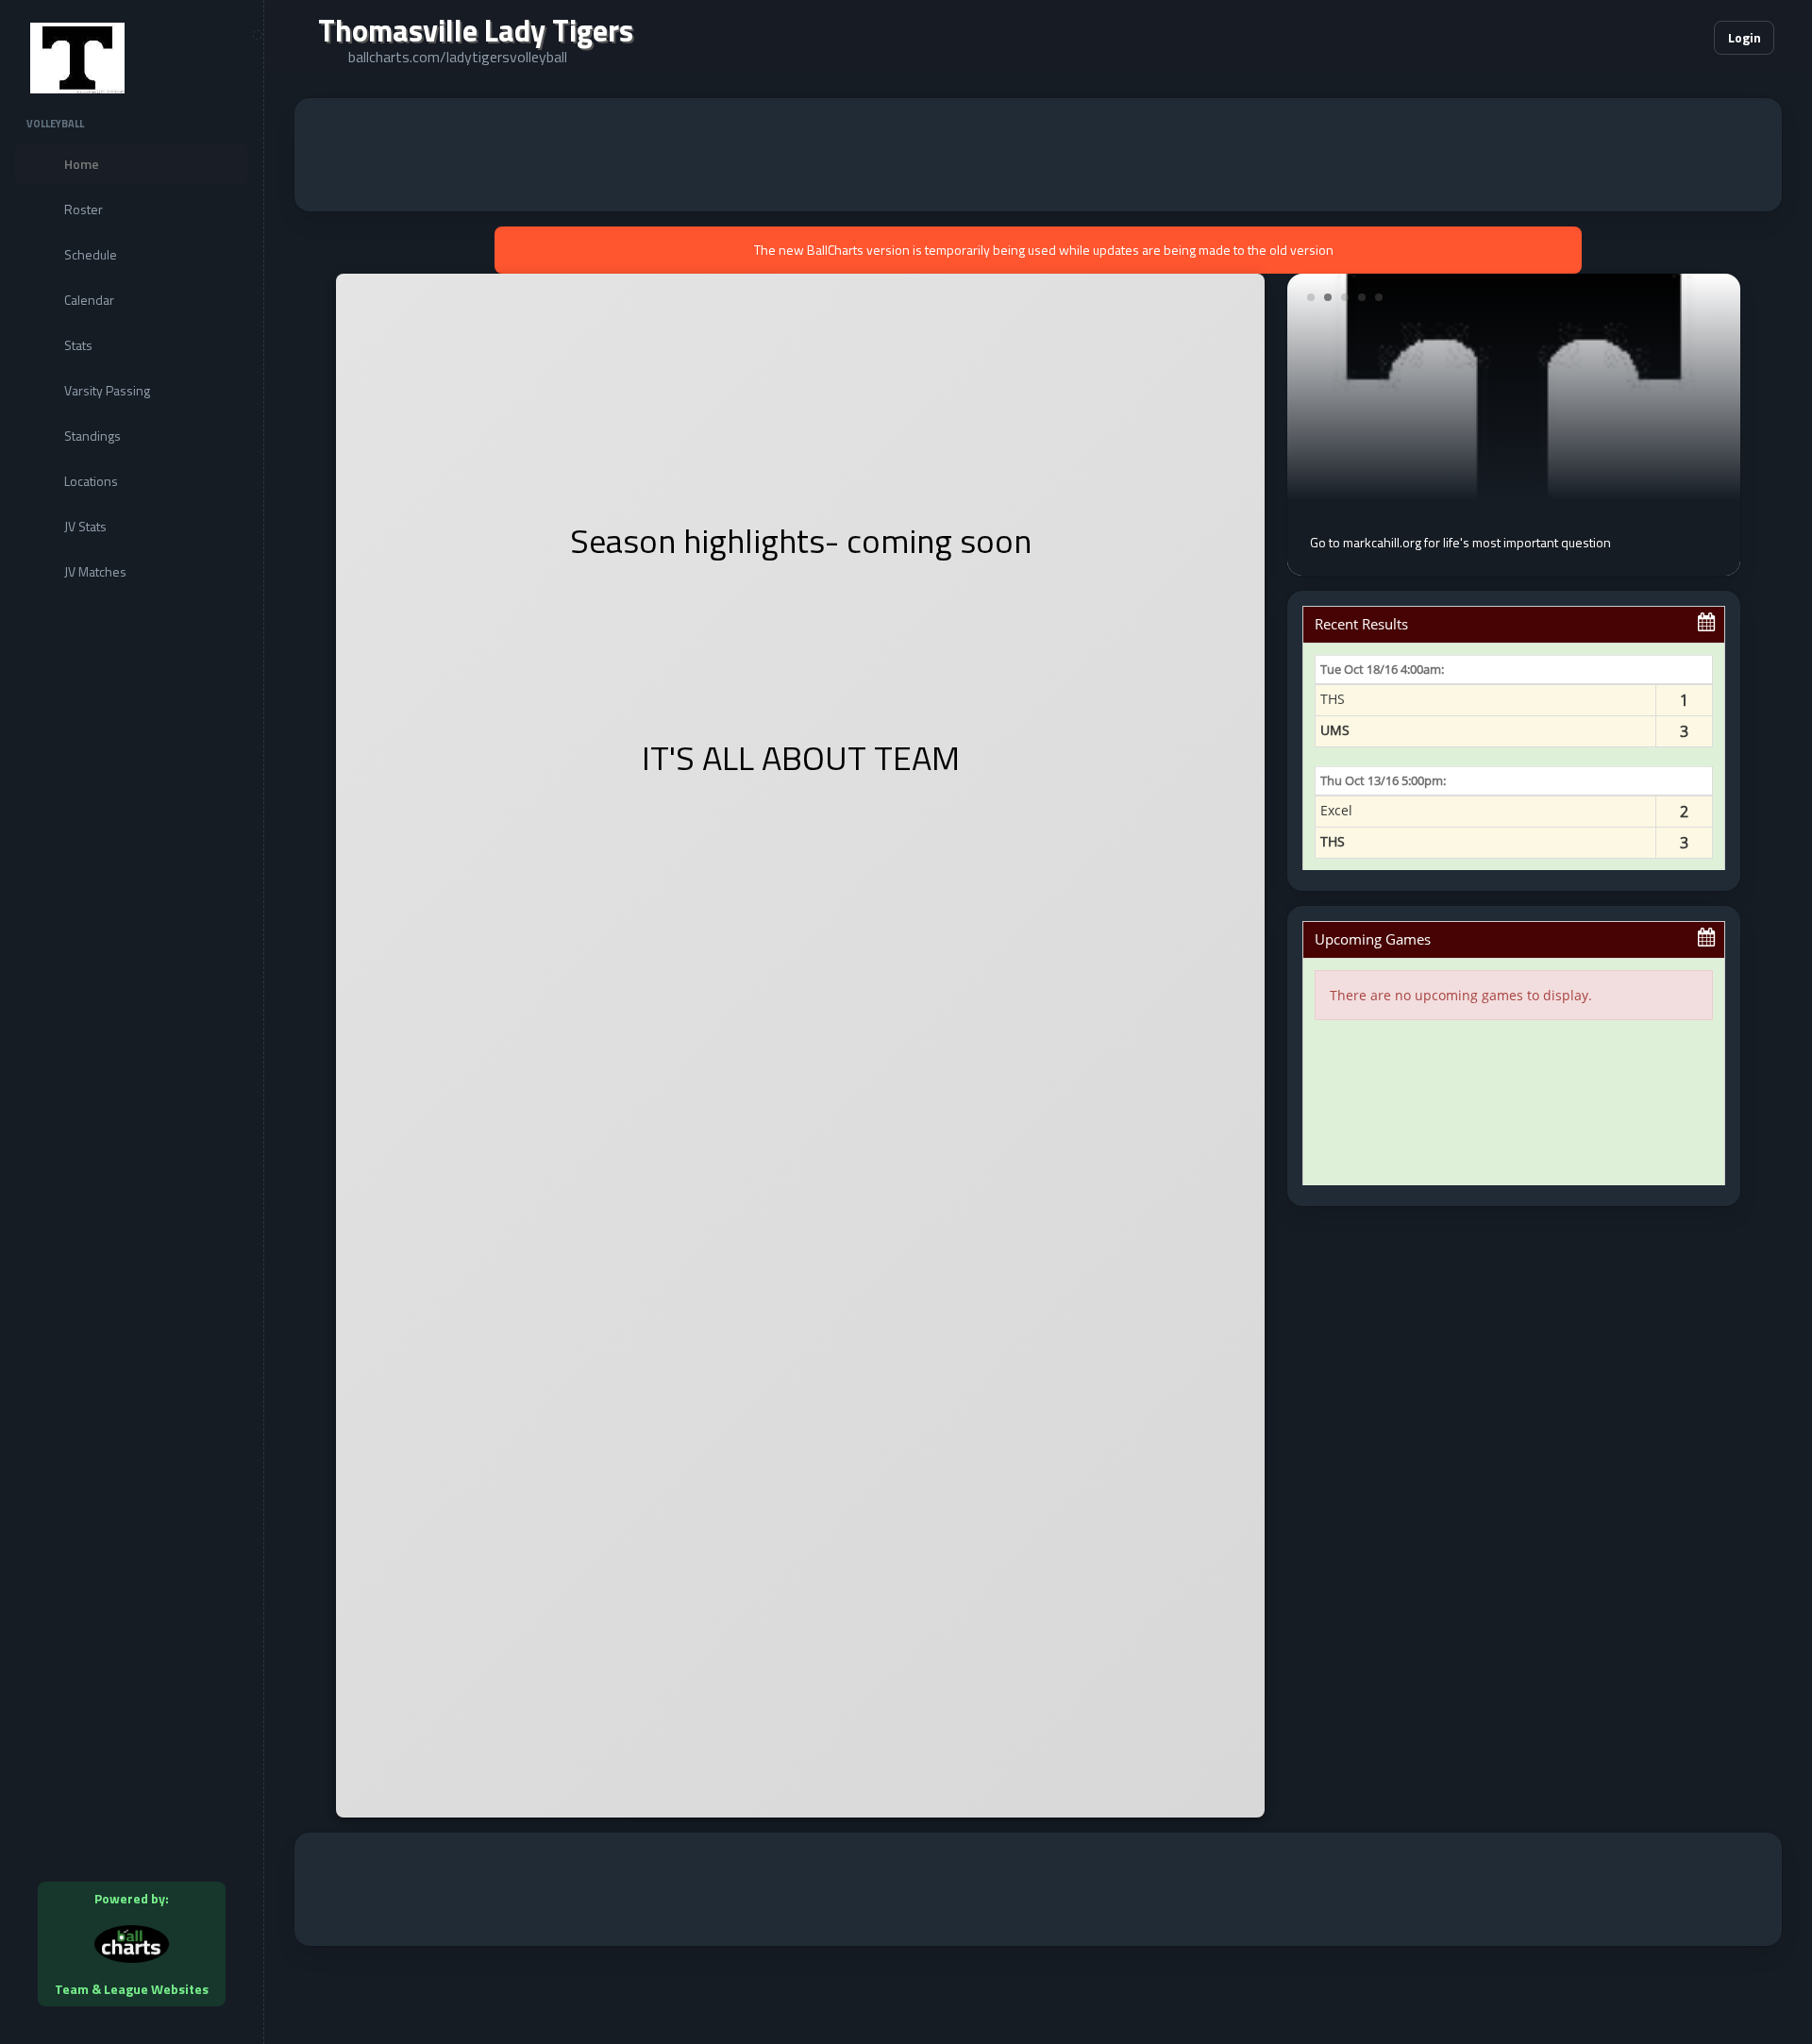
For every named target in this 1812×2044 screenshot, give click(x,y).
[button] (1642, 38)
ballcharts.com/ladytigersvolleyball (458, 57)
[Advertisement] (1038, 155)
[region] (132, 1022)
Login (1745, 37)
